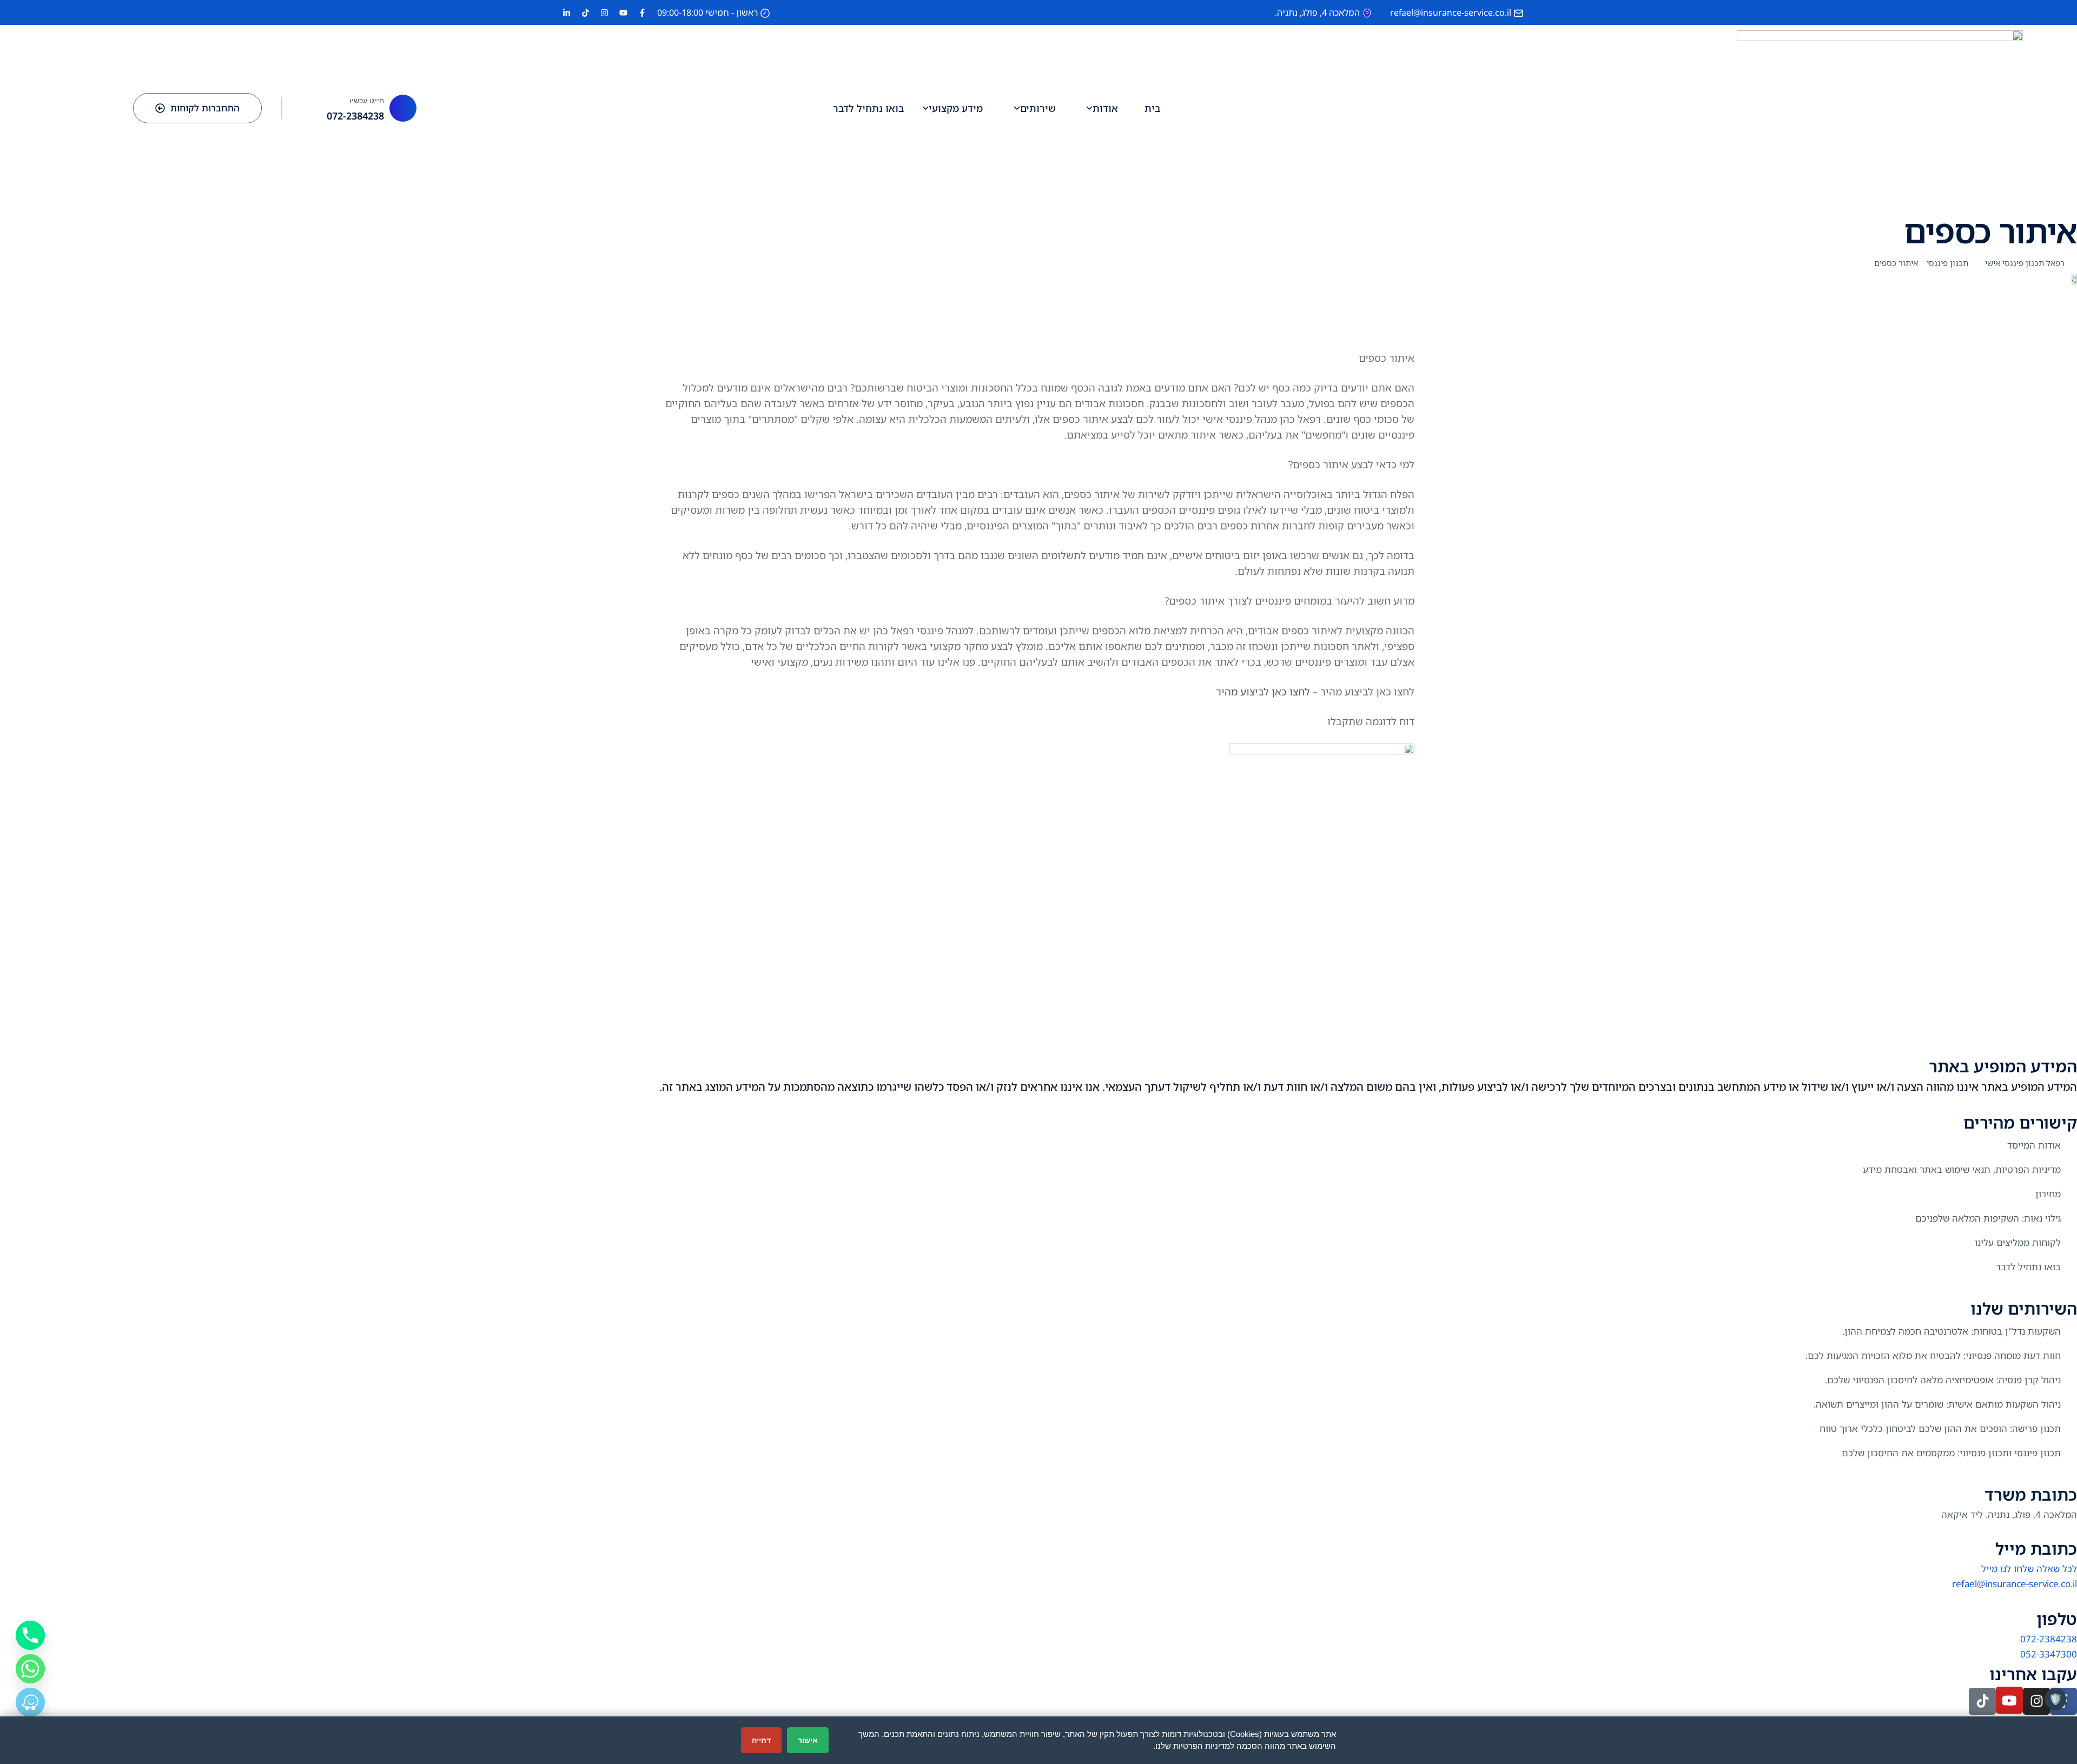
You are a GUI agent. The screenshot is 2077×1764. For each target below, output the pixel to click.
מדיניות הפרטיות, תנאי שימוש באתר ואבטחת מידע (1962, 1169)
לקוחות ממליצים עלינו (2018, 1242)
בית (1152, 108)
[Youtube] (2009, 1700)
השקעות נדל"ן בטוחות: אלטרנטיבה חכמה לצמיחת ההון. (1952, 1331)
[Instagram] (2036, 1701)
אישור (808, 1740)
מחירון (2048, 1194)
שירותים (1038, 108)
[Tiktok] (1982, 1701)
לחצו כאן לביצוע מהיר (1263, 691)
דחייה (761, 1740)
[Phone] (30, 1635)
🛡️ (2056, 1699)
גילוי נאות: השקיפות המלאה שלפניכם (1988, 1218)
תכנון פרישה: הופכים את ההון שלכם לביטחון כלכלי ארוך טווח (1940, 1428)
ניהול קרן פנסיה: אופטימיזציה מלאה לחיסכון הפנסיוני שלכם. (1943, 1380)
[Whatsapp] (30, 1669)
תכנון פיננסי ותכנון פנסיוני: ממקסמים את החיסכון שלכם (1951, 1453)
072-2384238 (355, 116)
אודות (1105, 108)
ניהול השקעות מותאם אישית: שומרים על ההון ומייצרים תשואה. (1937, 1404)
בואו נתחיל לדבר (868, 108)
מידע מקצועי (956, 108)
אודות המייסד (2034, 1145)
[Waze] (30, 1702)
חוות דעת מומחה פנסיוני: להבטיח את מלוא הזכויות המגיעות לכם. (1933, 1355)
